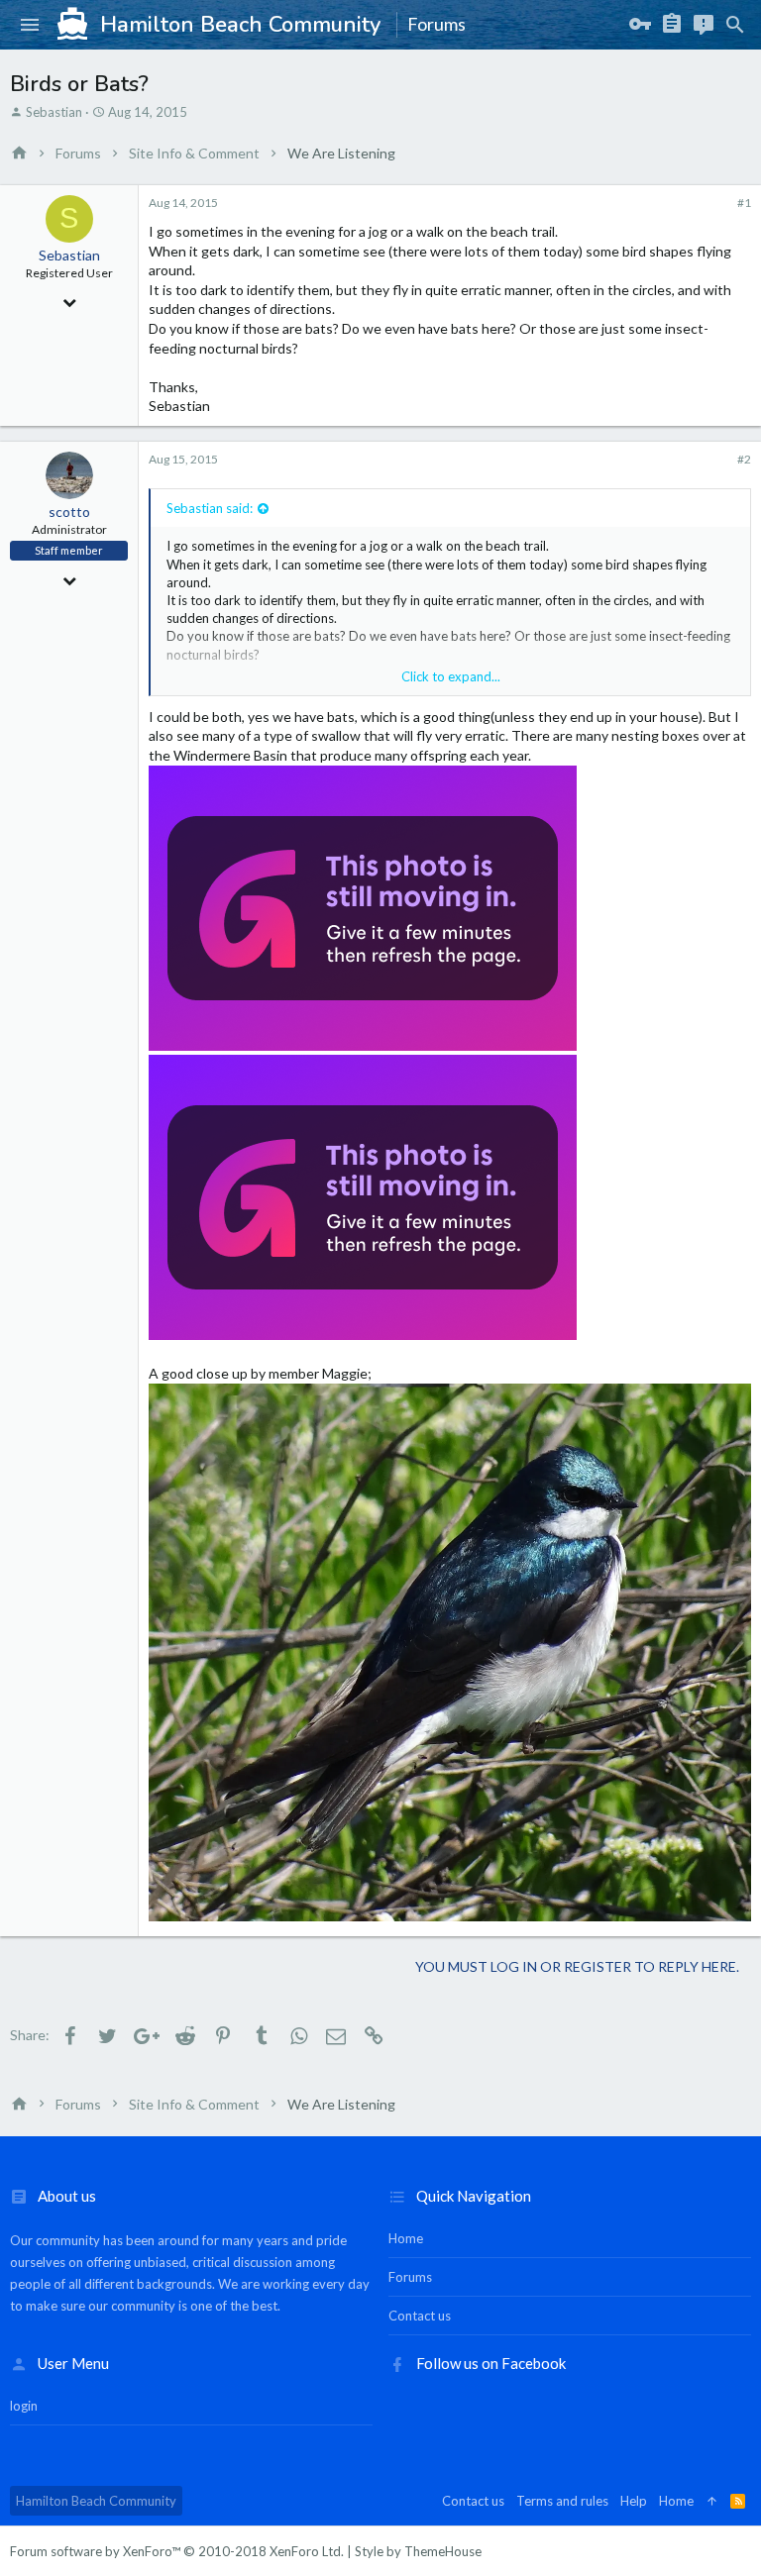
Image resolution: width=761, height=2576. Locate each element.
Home (406, 2238)
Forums (410, 2277)
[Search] (735, 25)
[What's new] (704, 25)
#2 (744, 459)
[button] (30, 25)
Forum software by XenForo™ (177, 2551)
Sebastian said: (210, 508)
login (24, 2406)
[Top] (712, 2501)
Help (634, 2501)
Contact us (420, 2316)
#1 (744, 203)
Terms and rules (562, 2501)
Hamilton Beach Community (96, 2501)
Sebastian (54, 112)
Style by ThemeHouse (418, 2551)
